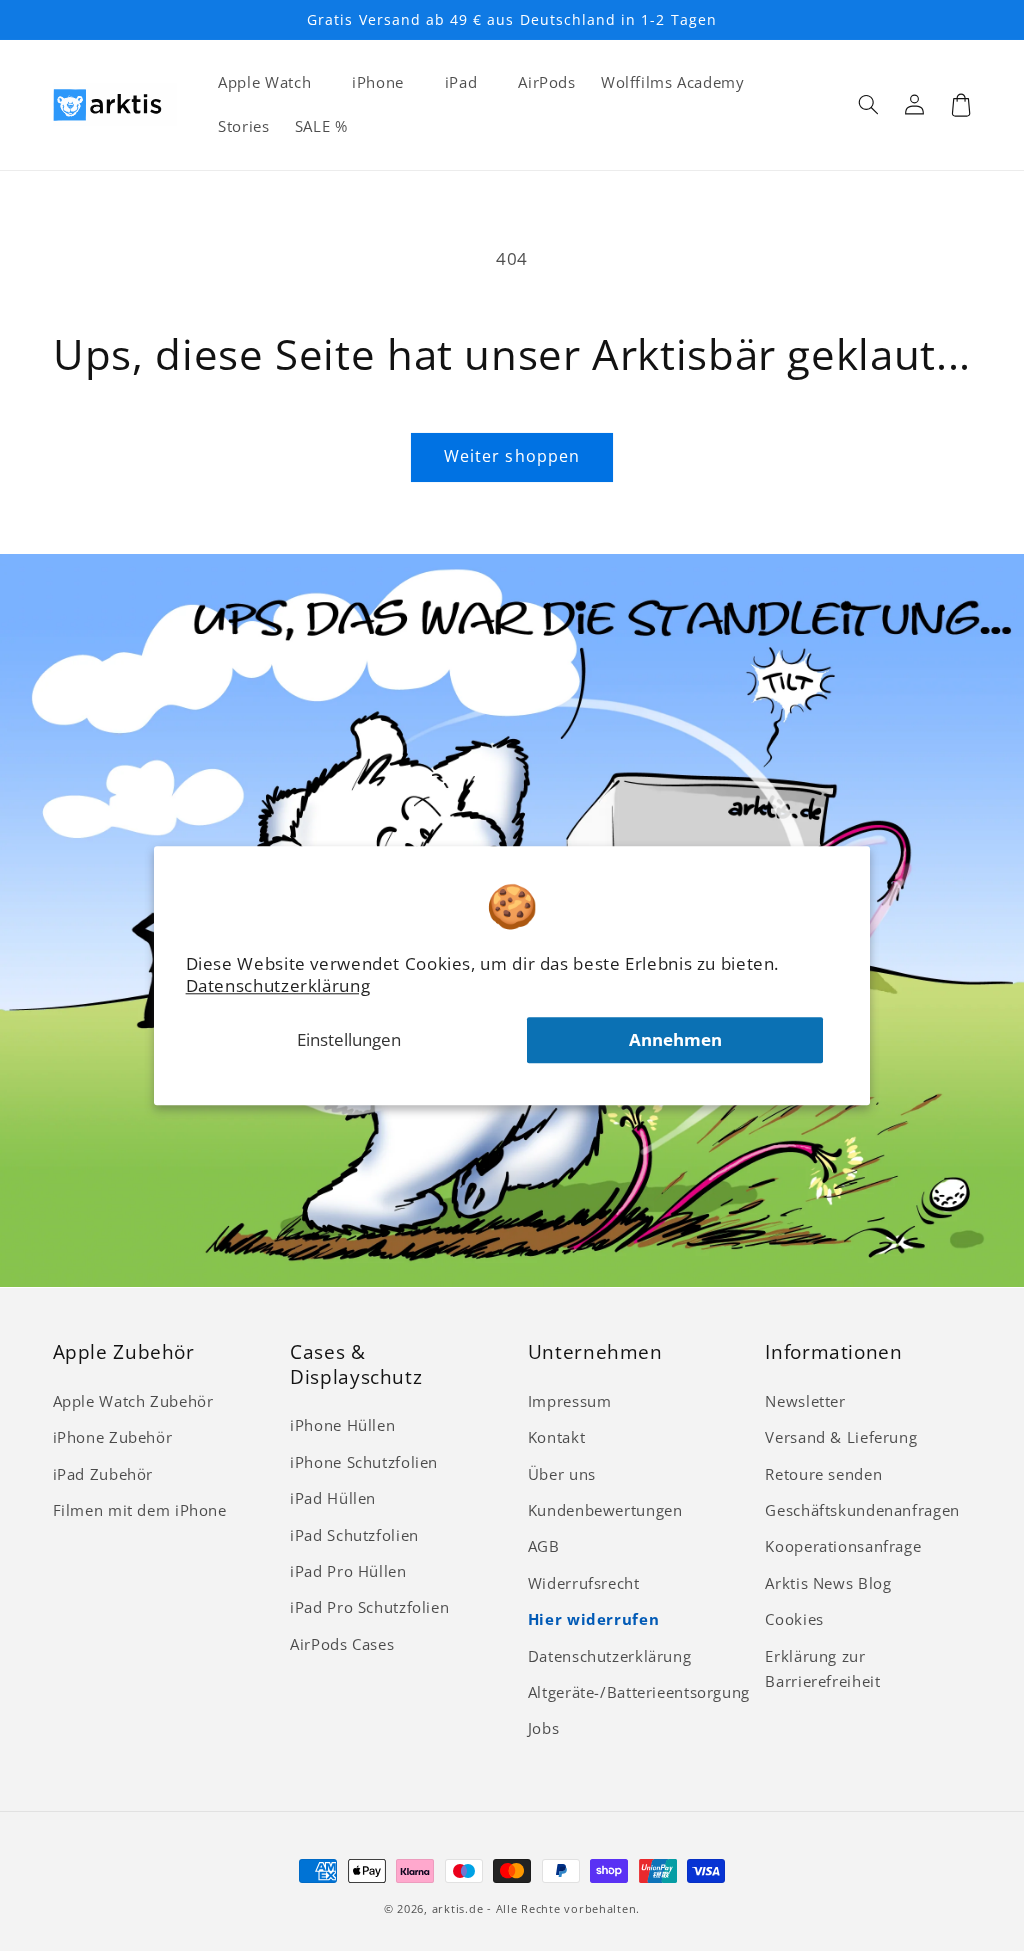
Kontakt (556, 1437)
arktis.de (458, 1909)
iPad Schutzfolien (354, 1535)
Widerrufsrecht (584, 1583)
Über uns (562, 1474)
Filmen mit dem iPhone (140, 1510)
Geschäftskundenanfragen (862, 1510)
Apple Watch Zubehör (133, 1401)
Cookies (794, 1619)
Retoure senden (823, 1474)
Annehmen (675, 1039)
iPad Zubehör (103, 1474)
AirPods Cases (342, 1644)
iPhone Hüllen (342, 1425)
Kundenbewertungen (605, 1510)
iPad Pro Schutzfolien (369, 1607)
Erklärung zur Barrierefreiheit (822, 1669)
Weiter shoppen (512, 456)
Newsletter (805, 1401)
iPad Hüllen (333, 1498)
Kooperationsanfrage (843, 1546)
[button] (869, 105)
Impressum (570, 1401)
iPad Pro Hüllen (348, 1571)
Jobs (544, 1728)
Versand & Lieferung (841, 1437)
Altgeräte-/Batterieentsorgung (639, 1692)
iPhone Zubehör (113, 1437)
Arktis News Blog (828, 1583)
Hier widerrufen (593, 1619)
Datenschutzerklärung (278, 985)
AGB (544, 1546)
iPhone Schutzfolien (364, 1462)
